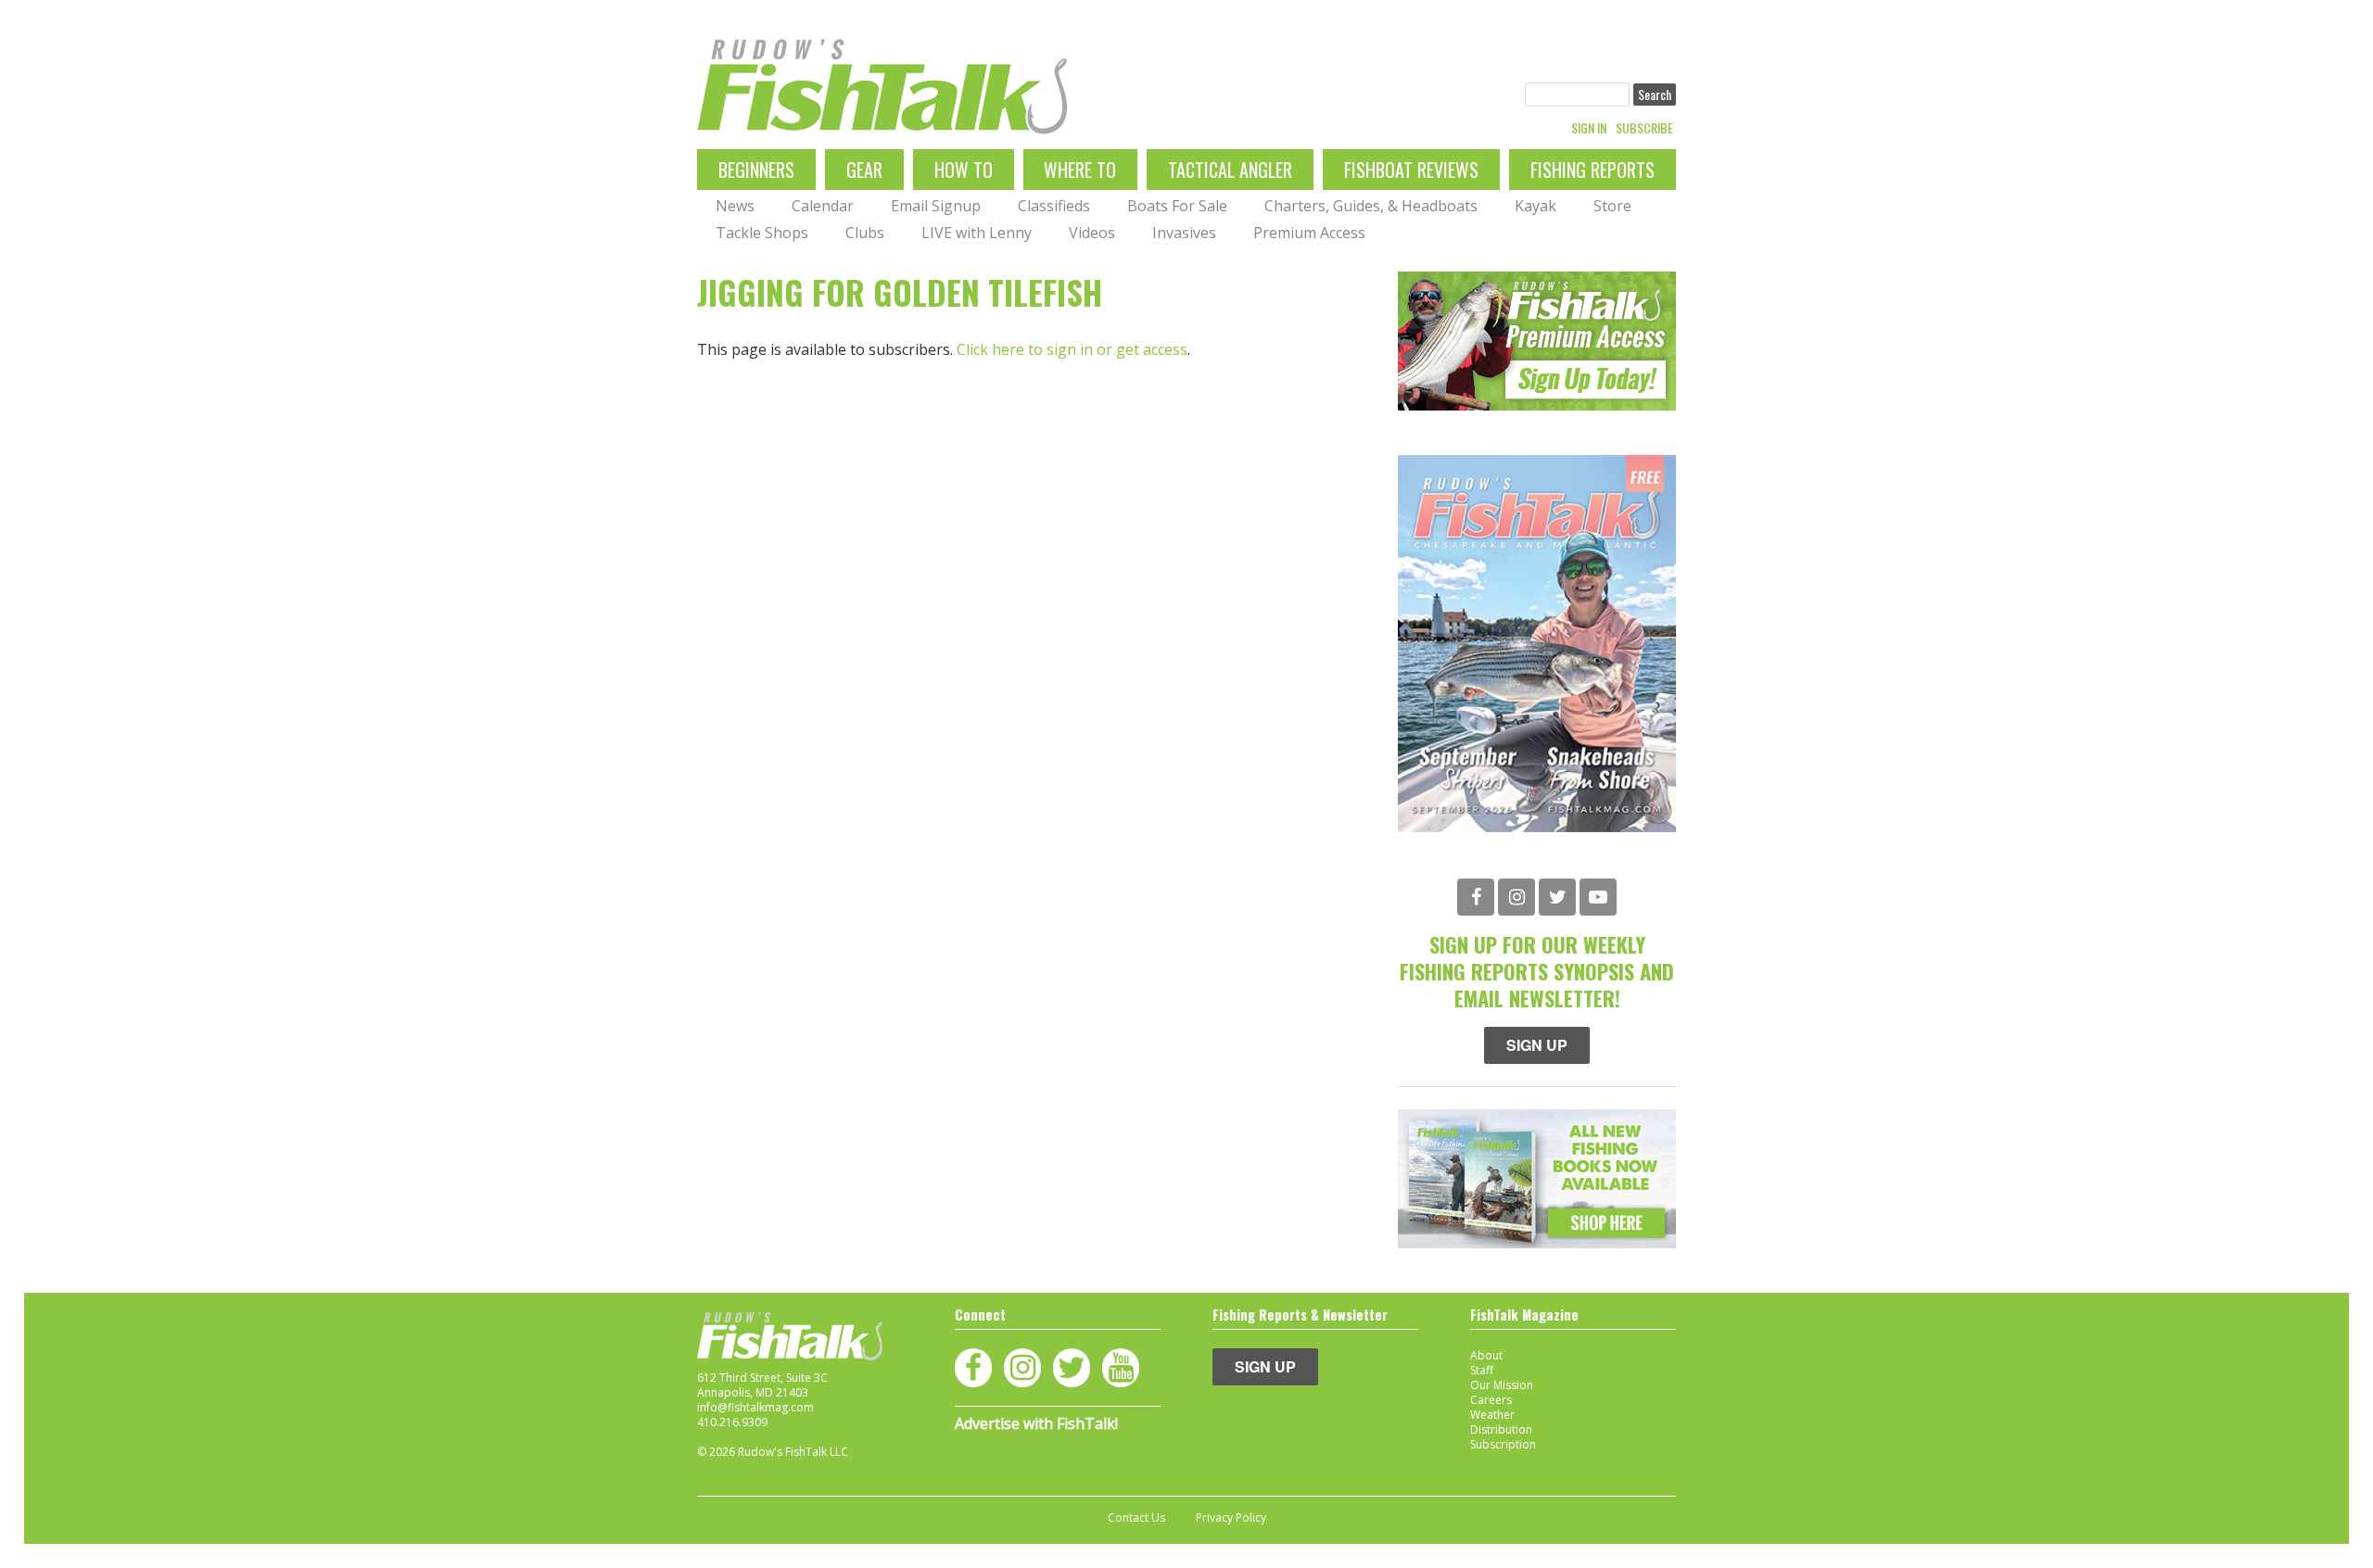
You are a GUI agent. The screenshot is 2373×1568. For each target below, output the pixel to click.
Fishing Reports (1593, 170)
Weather (1492, 1415)
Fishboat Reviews (1411, 170)
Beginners (756, 170)
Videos (1092, 233)
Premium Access (1309, 233)
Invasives (1184, 233)
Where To (1080, 170)
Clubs (865, 233)
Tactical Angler (1230, 170)
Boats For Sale (1177, 206)
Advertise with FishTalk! (1036, 1423)
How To (964, 170)
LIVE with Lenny (977, 233)
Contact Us (1136, 1518)
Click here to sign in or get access (1072, 349)
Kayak (1535, 206)
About (1486, 1355)
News (735, 206)
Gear (864, 170)
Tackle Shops (762, 233)
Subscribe (1644, 128)
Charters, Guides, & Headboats (1371, 206)
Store (1612, 206)
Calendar (823, 206)
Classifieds (1054, 206)
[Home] (882, 87)
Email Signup (936, 206)
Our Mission (1502, 1385)
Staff (1482, 1370)
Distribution (1501, 1429)
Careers (1491, 1400)
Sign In (1589, 128)
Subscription (1503, 1444)
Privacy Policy (1231, 1518)
